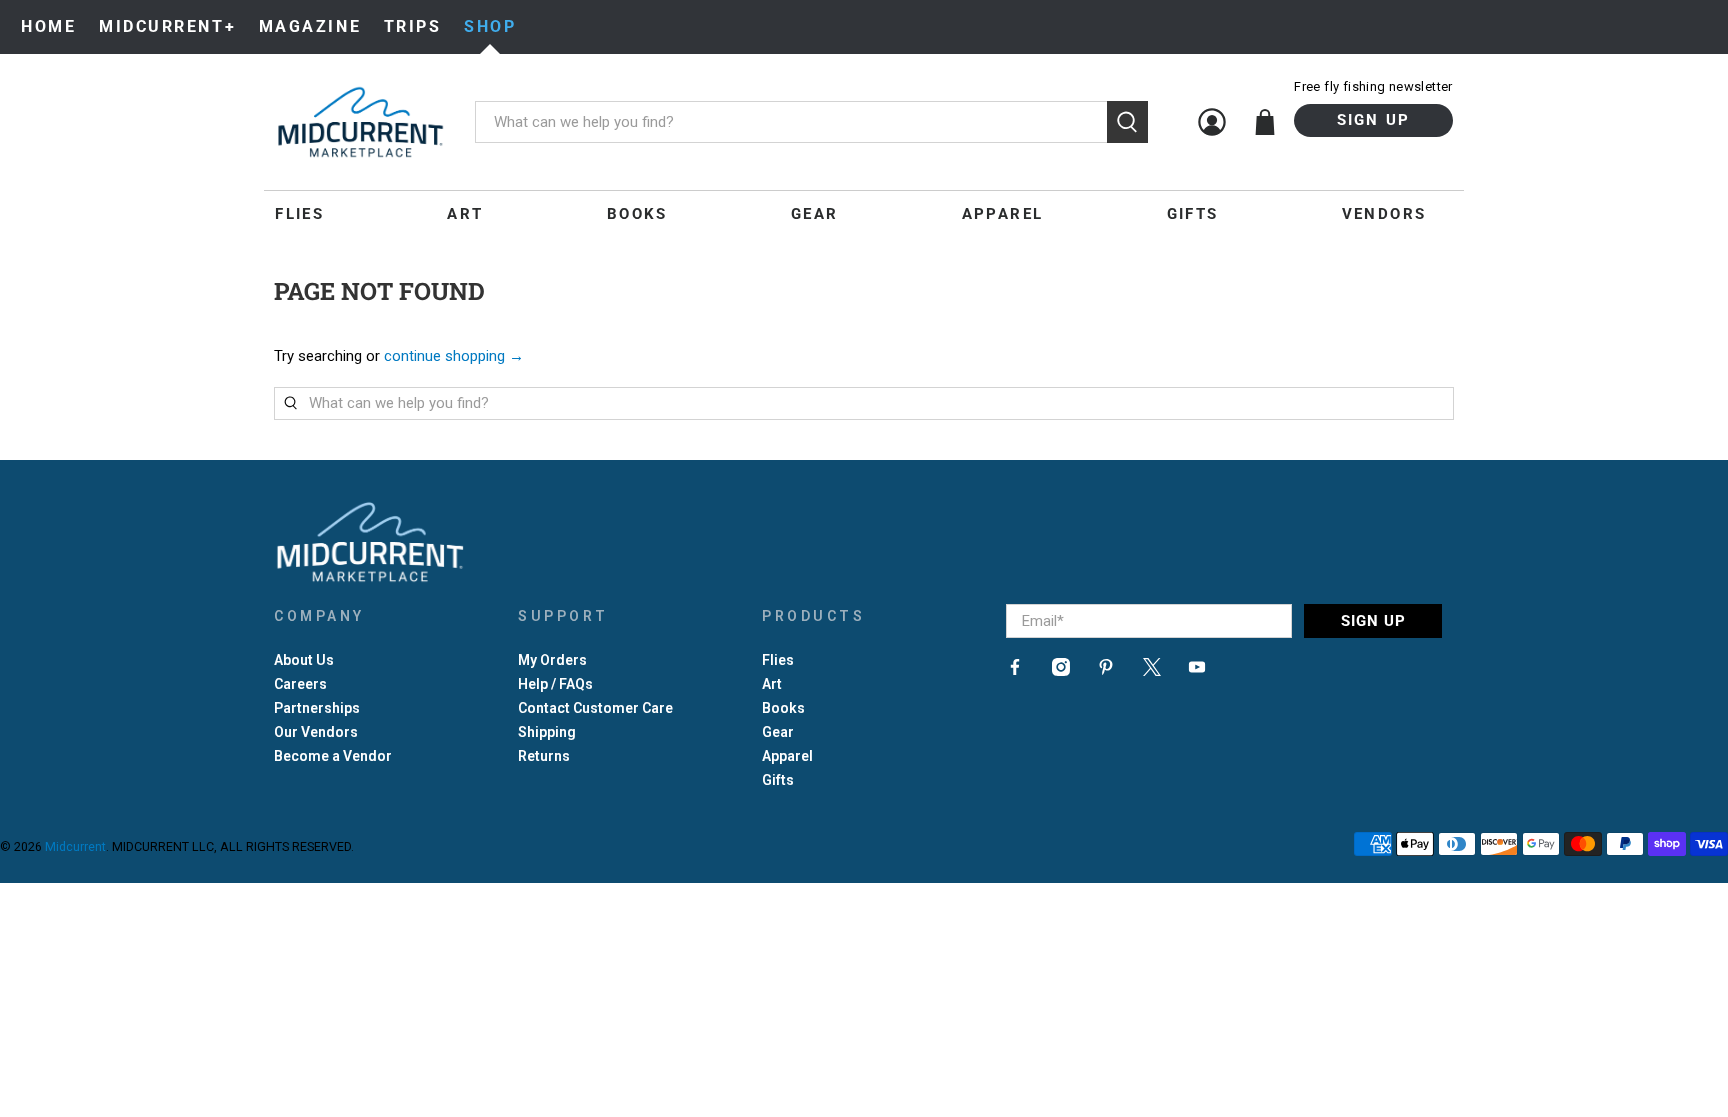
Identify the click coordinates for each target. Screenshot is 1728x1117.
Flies (299, 214)
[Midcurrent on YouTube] (1197, 671)
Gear (815, 214)
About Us (304, 660)
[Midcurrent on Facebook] (1015, 671)
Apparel (1003, 214)
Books (637, 214)
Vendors (1384, 214)
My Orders (552, 660)
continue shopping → (454, 356)
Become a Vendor (333, 756)
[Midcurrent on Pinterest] (1106, 671)
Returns (544, 756)
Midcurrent (75, 846)
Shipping (547, 732)
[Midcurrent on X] (1152, 671)
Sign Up (1374, 120)
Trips (413, 26)
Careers (300, 684)
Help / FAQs (555, 684)
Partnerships (317, 708)
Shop (490, 26)
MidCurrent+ (167, 26)
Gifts (1193, 214)
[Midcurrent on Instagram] (1061, 671)
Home (48, 26)
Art (465, 214)
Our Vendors (316, 732)
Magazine (310, 26)
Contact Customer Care (595, 708)
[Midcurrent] (360, 122)
